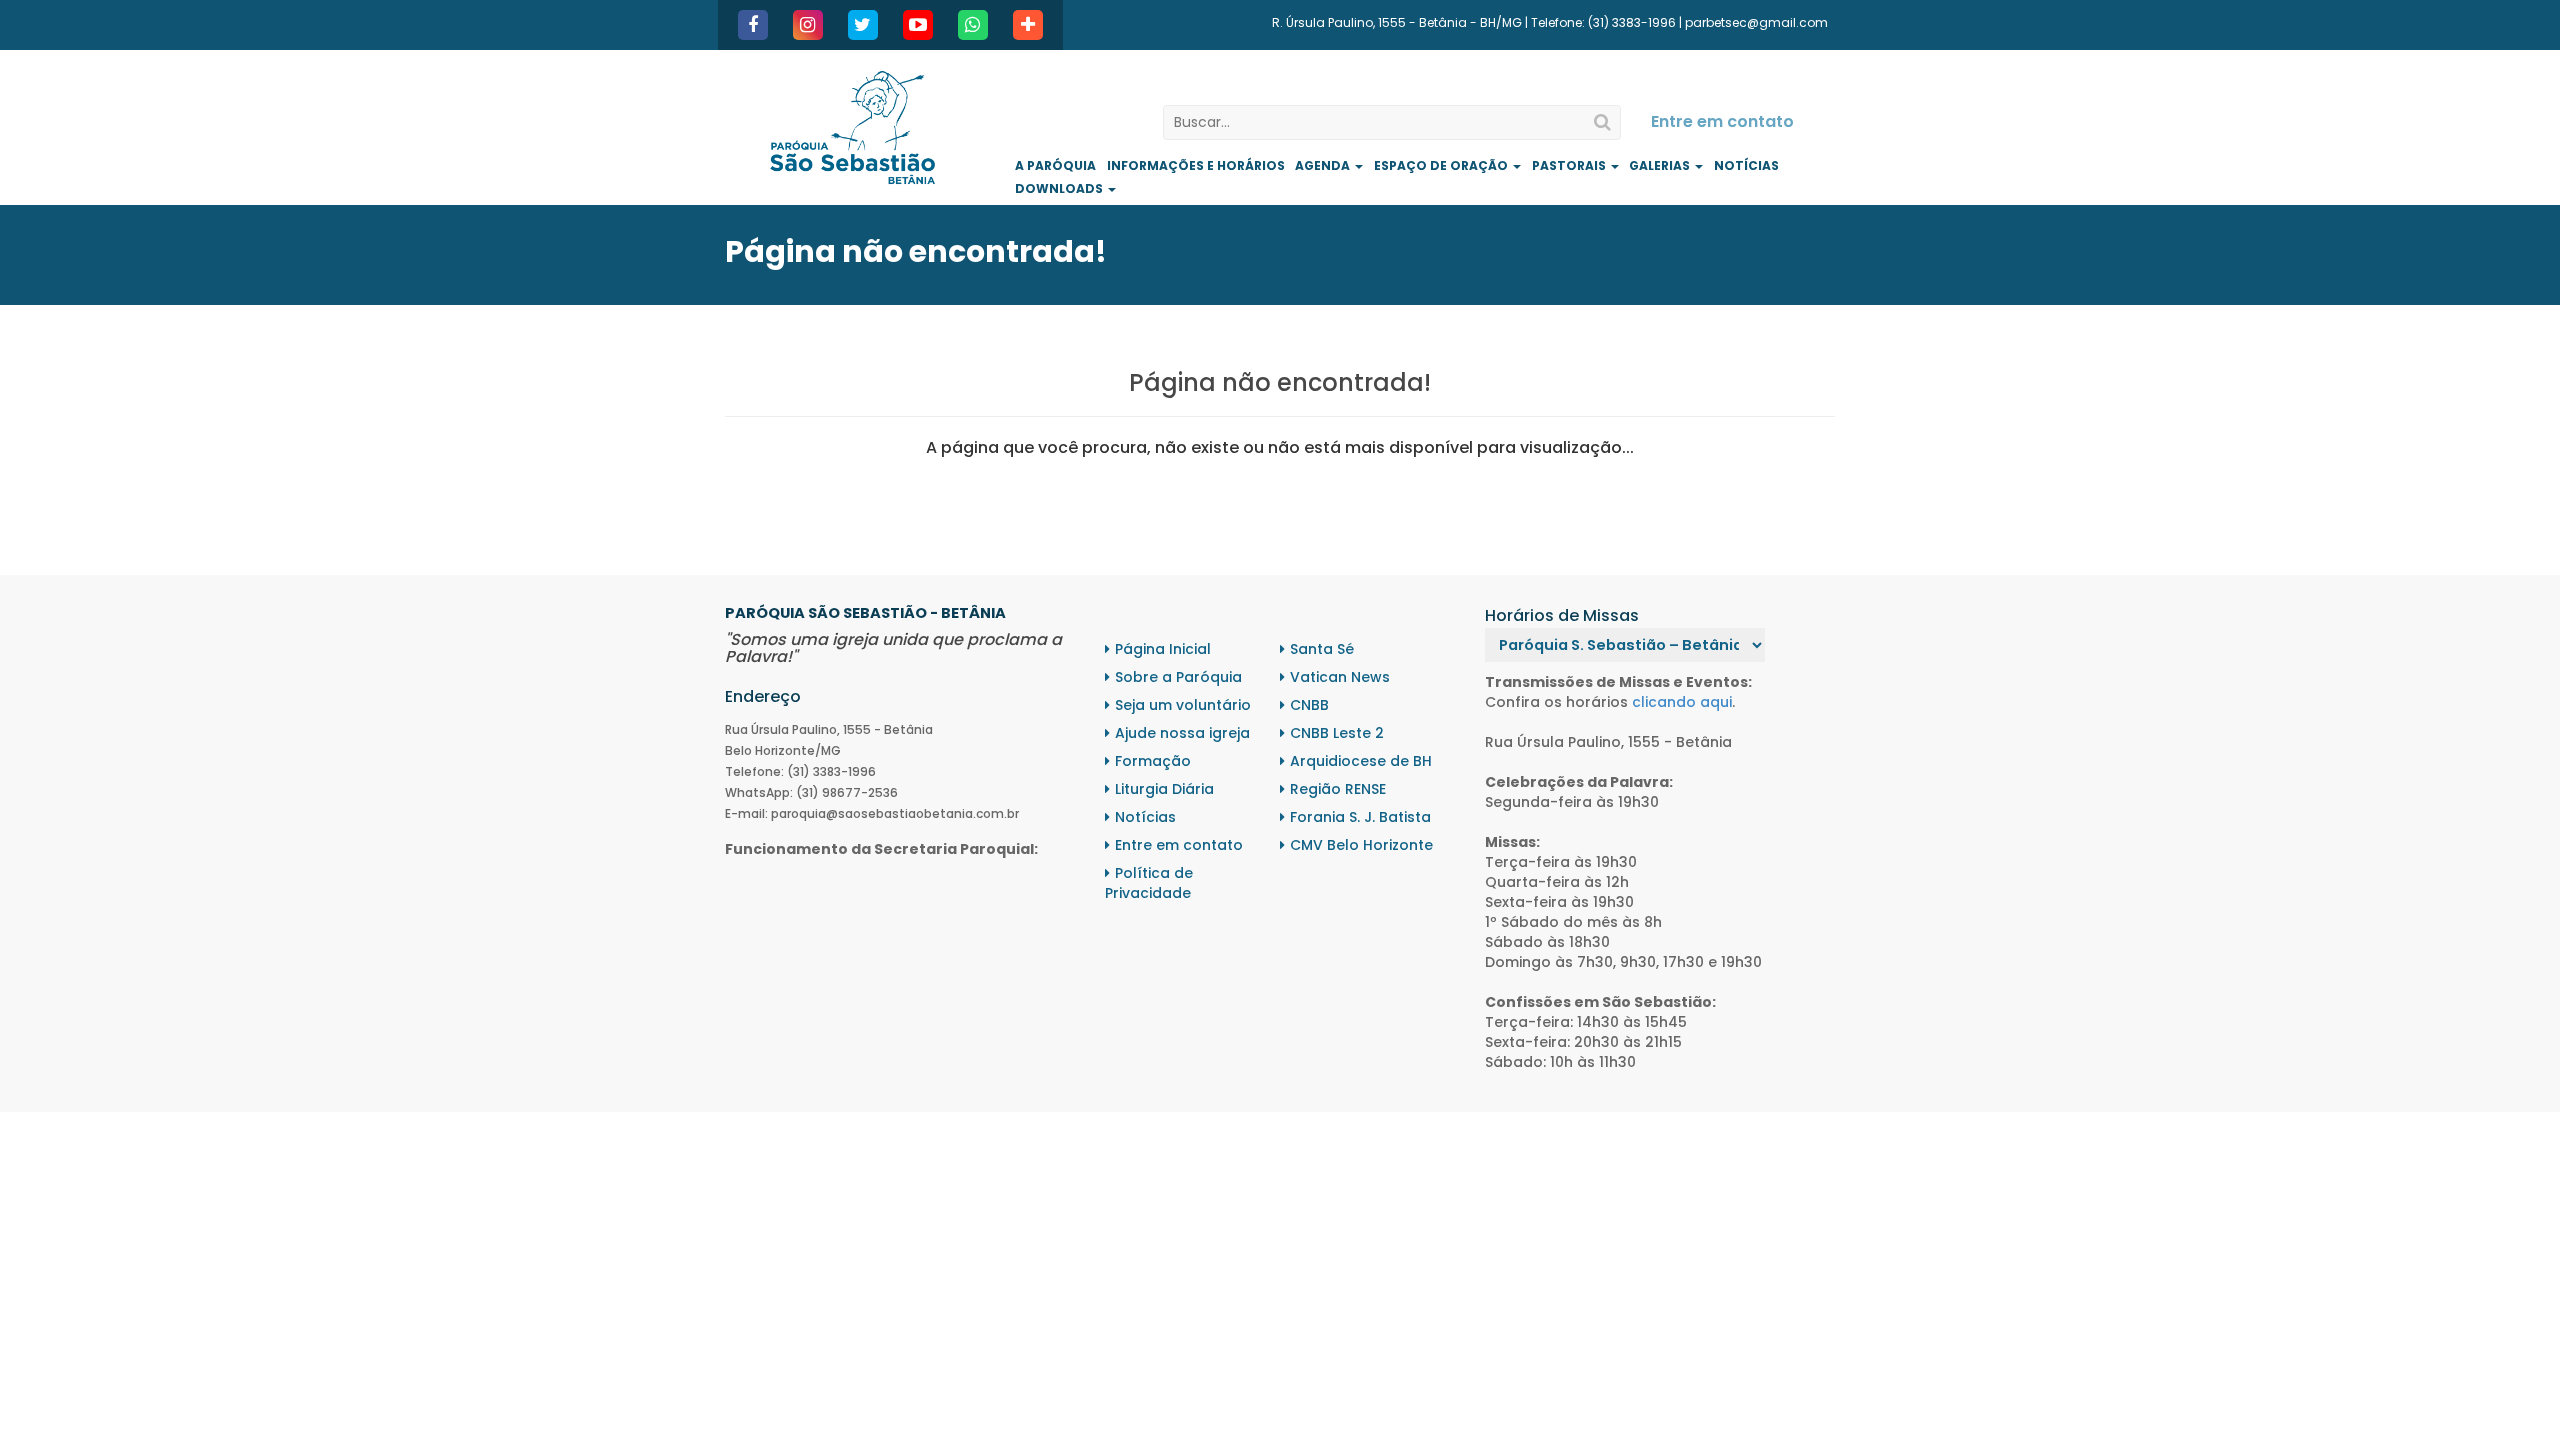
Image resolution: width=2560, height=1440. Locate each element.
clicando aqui (1682, 702)
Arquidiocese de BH (1361, 761)
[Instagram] (808, 25)
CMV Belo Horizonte (1361, 845)
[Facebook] (753, 25)
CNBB (1309, 705)
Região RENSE (1338, 789)
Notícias (1746, 165)
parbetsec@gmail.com (1756, 22)
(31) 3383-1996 (1632, 22)
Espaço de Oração (1442, 165)
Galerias (1661, 165)
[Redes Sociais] (1028, 25)
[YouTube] (918, 25)
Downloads (1060, 188)
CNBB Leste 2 (1337, 733)
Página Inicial (1163, 649)
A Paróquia (1055, 165)
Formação (1153, 761)
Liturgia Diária (1164, 789)
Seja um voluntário (1183, 705)
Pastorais (1570, 165)
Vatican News (1340, 677)
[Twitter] (863, 25)
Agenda (1324, 165)
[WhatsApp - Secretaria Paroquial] (973, 25)
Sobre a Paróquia (1178, 677)
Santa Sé (1322, 649)
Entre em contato (1722, 121)
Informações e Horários (1196, 165)
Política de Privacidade (1149, 883)
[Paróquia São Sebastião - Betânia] (852, 127)
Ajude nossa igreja (1182, 733)
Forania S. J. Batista (1360, 817)
